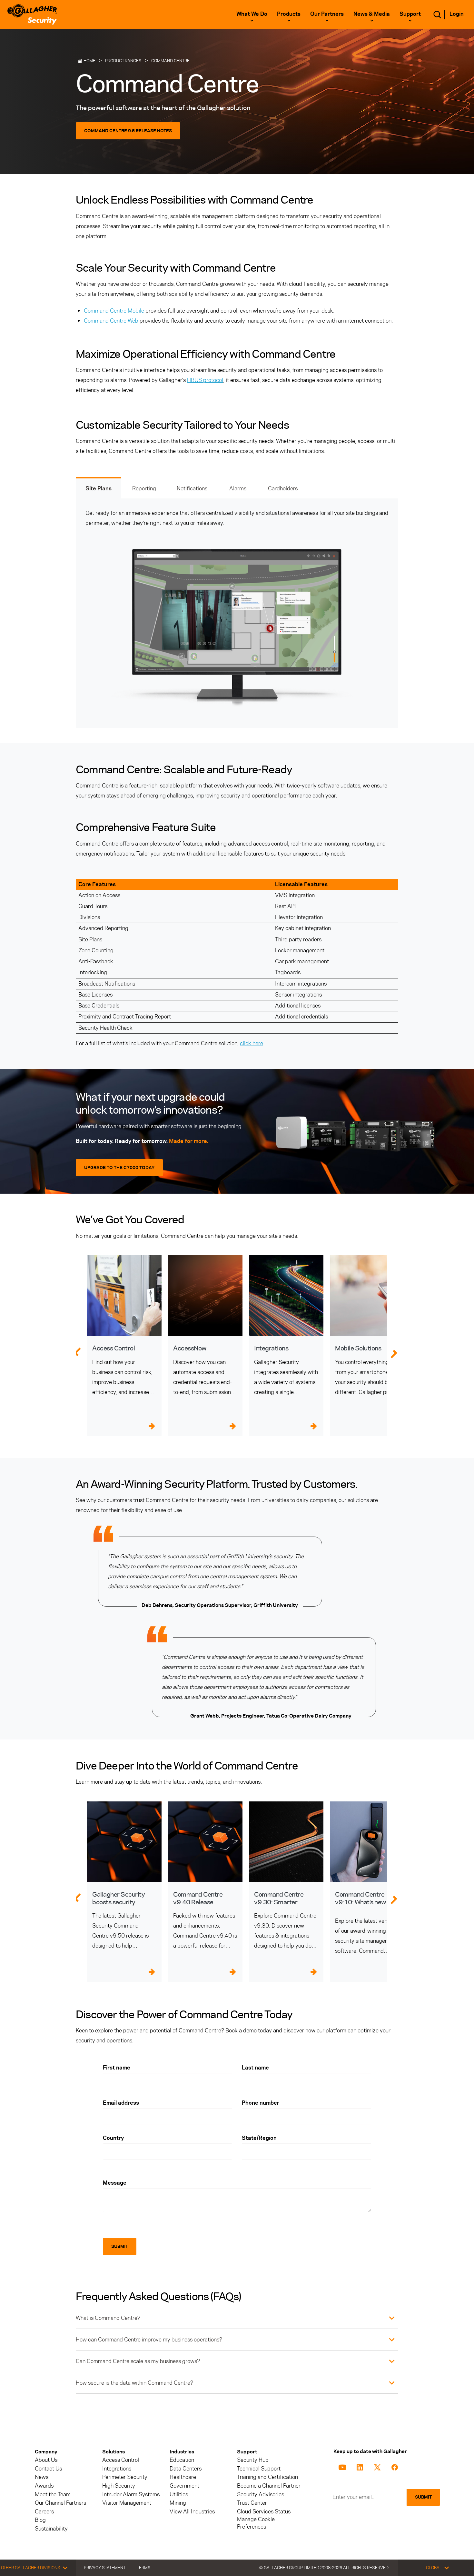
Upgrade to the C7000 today (119, 1168)
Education (182, 2460)
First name (117, 2068)
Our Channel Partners (60, 2503)
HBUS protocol (205, 380)
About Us (46, 2460)
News (42, 2477)
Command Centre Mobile (114, 311)
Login (457, 14)
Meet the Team (53, 2495)
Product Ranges (123, 61)
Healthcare (183, 2477)
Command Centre (170, 61)
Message (115, 2183)
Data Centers (186, 2469)
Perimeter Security (125, 2477)
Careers (44, 2512)
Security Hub (253, 2460)
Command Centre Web (111, 321)
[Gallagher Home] (32, 14)
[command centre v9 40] (205, 1842)
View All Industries (192, 2512)
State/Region (259, 2138)
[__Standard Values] (344, 2467)
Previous (77, 1351)
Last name (255, 2068)
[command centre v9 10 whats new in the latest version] (367, 1842)
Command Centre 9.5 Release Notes (128, 131)
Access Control (121, 2460)
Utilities (179, 2495)
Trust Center (252, 2503)
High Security (119, 2486)
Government (184, 2486)
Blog (40, 2520)
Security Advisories (261, 2495)
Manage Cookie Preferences (256, 2523)
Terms (144, 2568)
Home (89, 61)
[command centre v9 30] (286, 1842)
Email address (121, 2103)
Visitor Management (127, 2503)
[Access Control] (124, 1296)
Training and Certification (267, 2477)
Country (113, 2138)
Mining (178, 2503)
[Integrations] (286, 1296)
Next (398, 1351)
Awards (44, 2486)
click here (252, 1043)
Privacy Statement (105, 2568)
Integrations (117, 2469)
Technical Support (259, 2469)
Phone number (261, 2103)
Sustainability (51, 2529)
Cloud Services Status (264, 2512)
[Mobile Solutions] (367, 1296)
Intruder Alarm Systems (131, 2495)
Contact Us (48, 2469)
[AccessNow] (205, 1296)
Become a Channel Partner (269, 2486)
